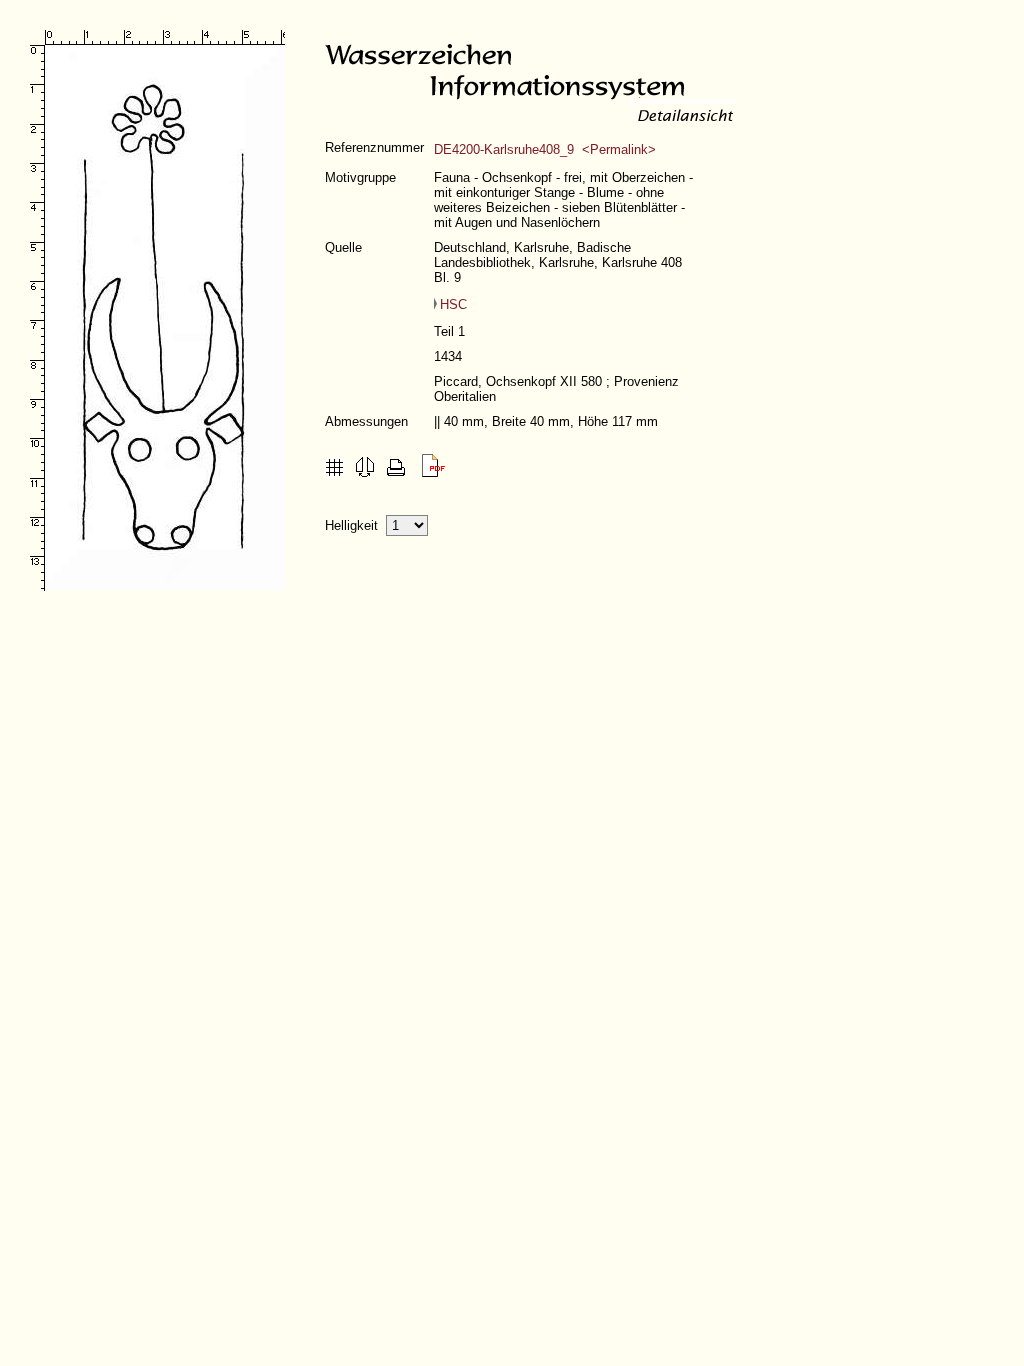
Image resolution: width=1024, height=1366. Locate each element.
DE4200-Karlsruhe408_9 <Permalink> (545, 149)
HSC (453, 304)
